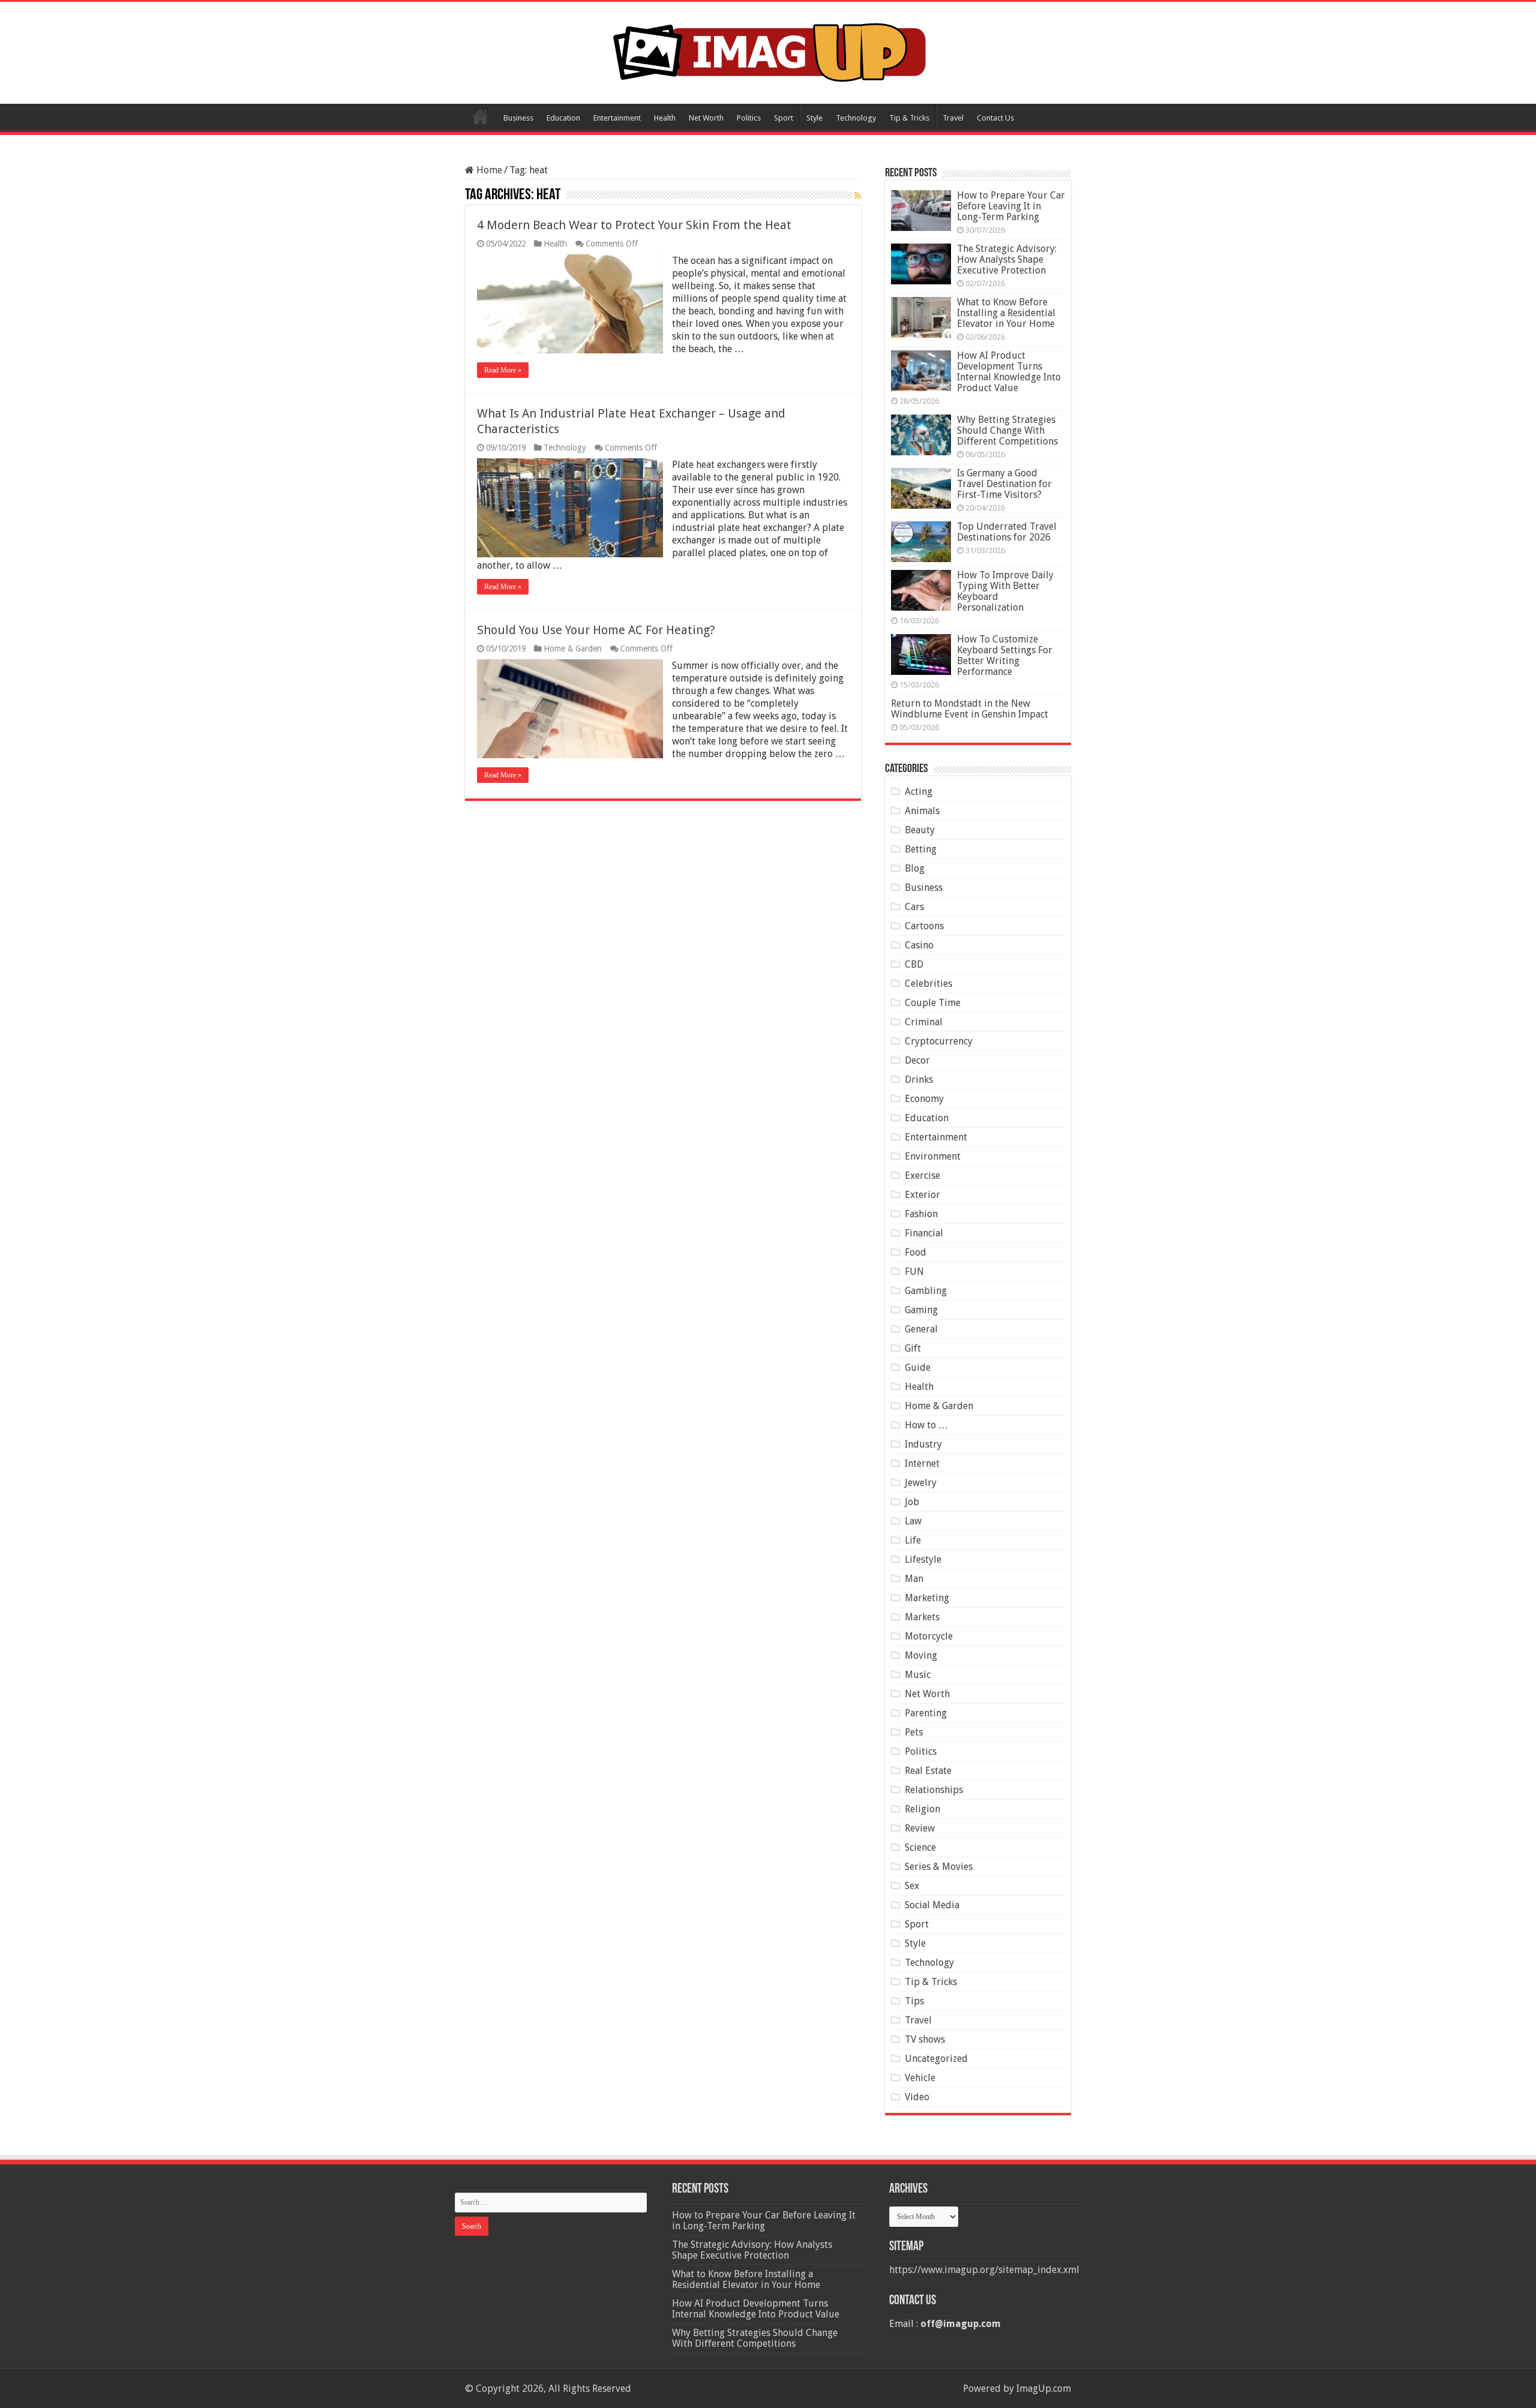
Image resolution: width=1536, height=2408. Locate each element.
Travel (953, 118)
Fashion (921, 1214)
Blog (915, 868)
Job (912, 1502)
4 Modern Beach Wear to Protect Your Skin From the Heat (634, 225)
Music (918, 1675)
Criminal (924, 1022)
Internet (922, 1463)
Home (481, 116)
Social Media (932, 1905)
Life (913, 1540)
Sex (912, 1886)
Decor (917, 1060)
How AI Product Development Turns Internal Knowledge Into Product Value (1009, 372)
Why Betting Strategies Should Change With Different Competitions (1007, 430)
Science (920, 1847)
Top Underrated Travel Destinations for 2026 (1007, 532)
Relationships (934, 1790)
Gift (913, 1348)
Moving (921, 1655)
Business (518, 118)
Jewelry (921, 1483)
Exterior (922, 1195)
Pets (914, 1732)
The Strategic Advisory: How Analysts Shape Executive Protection (1007, 259)
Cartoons (924, 926)
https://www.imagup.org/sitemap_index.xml (984, 2270)
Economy (924, 1099)
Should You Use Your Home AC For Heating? (596, 630)
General (921, 1329)
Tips (914, 2001)
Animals (922, 811)
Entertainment (617, 118)
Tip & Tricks (909, 118)
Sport (784, 118)
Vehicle (920, 2078)
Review (920, 1828)
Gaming (921, 1310)
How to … (926, 1425)
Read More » (503, 370)
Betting (921, 849)
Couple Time (933, 1003)
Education (563, 118)
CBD (914, 964)
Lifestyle (923, 1559)
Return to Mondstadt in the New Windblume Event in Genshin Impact (970, 709)
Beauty (920, 830)
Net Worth (706, 118)
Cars (914, 907)
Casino (919, 945)
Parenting (926, 1713)
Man (914, 1579)
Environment (933, 1156)
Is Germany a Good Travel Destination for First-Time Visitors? (1004, 484)
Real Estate (928, 1771)
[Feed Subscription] (858, 196)
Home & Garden (573, 648)
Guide (918, 1367)
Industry (923, 1444)
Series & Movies (939, 1867)
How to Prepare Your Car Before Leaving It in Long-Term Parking (1011, 206)
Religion (922, 1809)
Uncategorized (936, 2059)
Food (916, 1252)
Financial (924, 1233)
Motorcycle (929, 1636)
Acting (919, 792)
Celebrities (928, 984)
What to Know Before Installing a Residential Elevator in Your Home (1006, 313)
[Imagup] (768, 50)
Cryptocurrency (939, 1041)
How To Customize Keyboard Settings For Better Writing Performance (1005, 655)
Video (917, 2097)
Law (913, 1521)
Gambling (926, 1291)
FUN (914, 1271)
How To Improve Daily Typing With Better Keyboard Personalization (1005, 591)
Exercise (922, 1176)
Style (814, 118)
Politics (749, 118)
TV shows (925, 2039)
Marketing (927, 1598)
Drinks (919, 1080)
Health (665, 118)
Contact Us (995, 118)
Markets (922, 1617)
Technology (856, 118)
